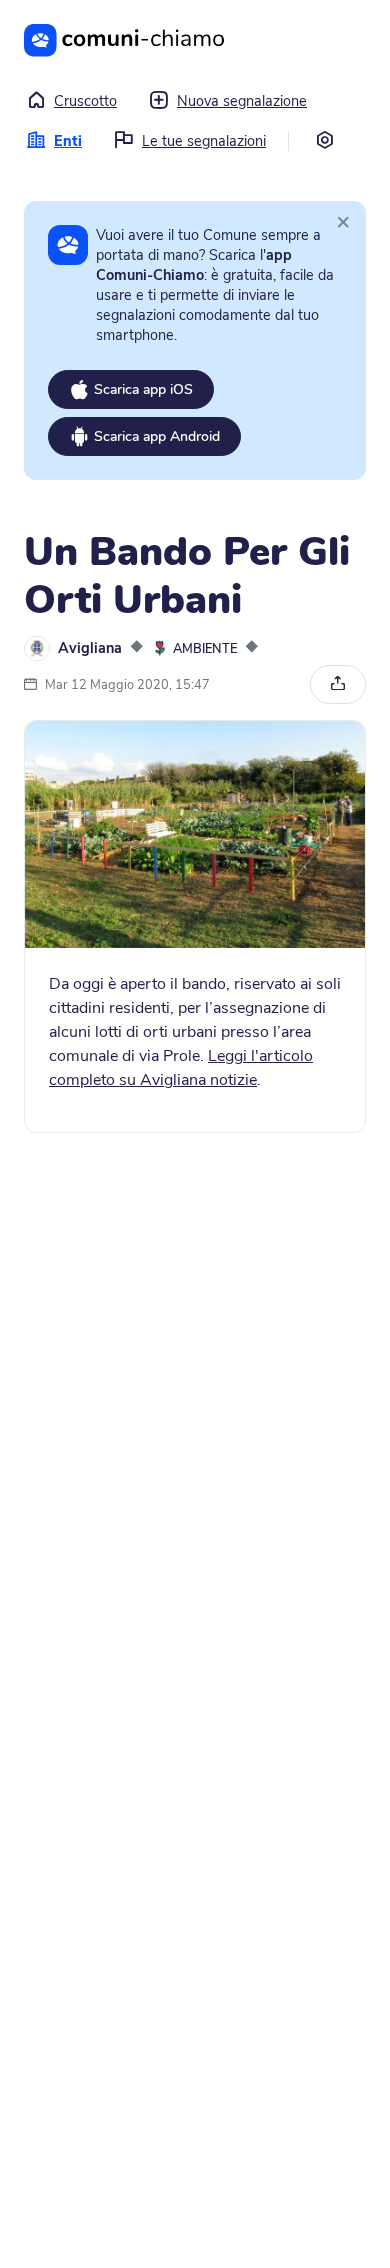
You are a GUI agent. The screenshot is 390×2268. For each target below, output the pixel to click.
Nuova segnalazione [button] (242, 101)
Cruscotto (85, 101)
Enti (68, 141)
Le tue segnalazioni (204, 141)
